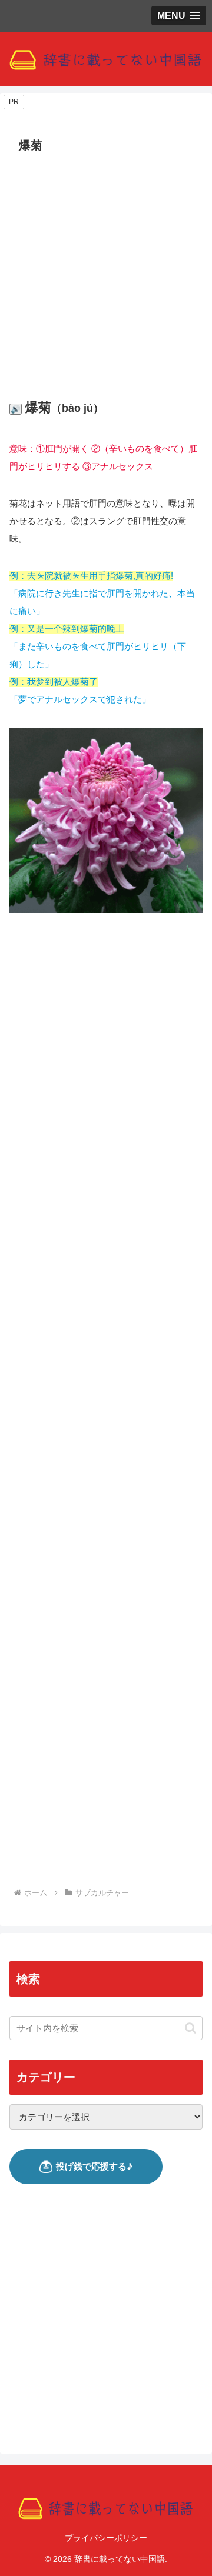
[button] (191, 2028)
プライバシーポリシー (106, 2538)
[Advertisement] (106, 269)
